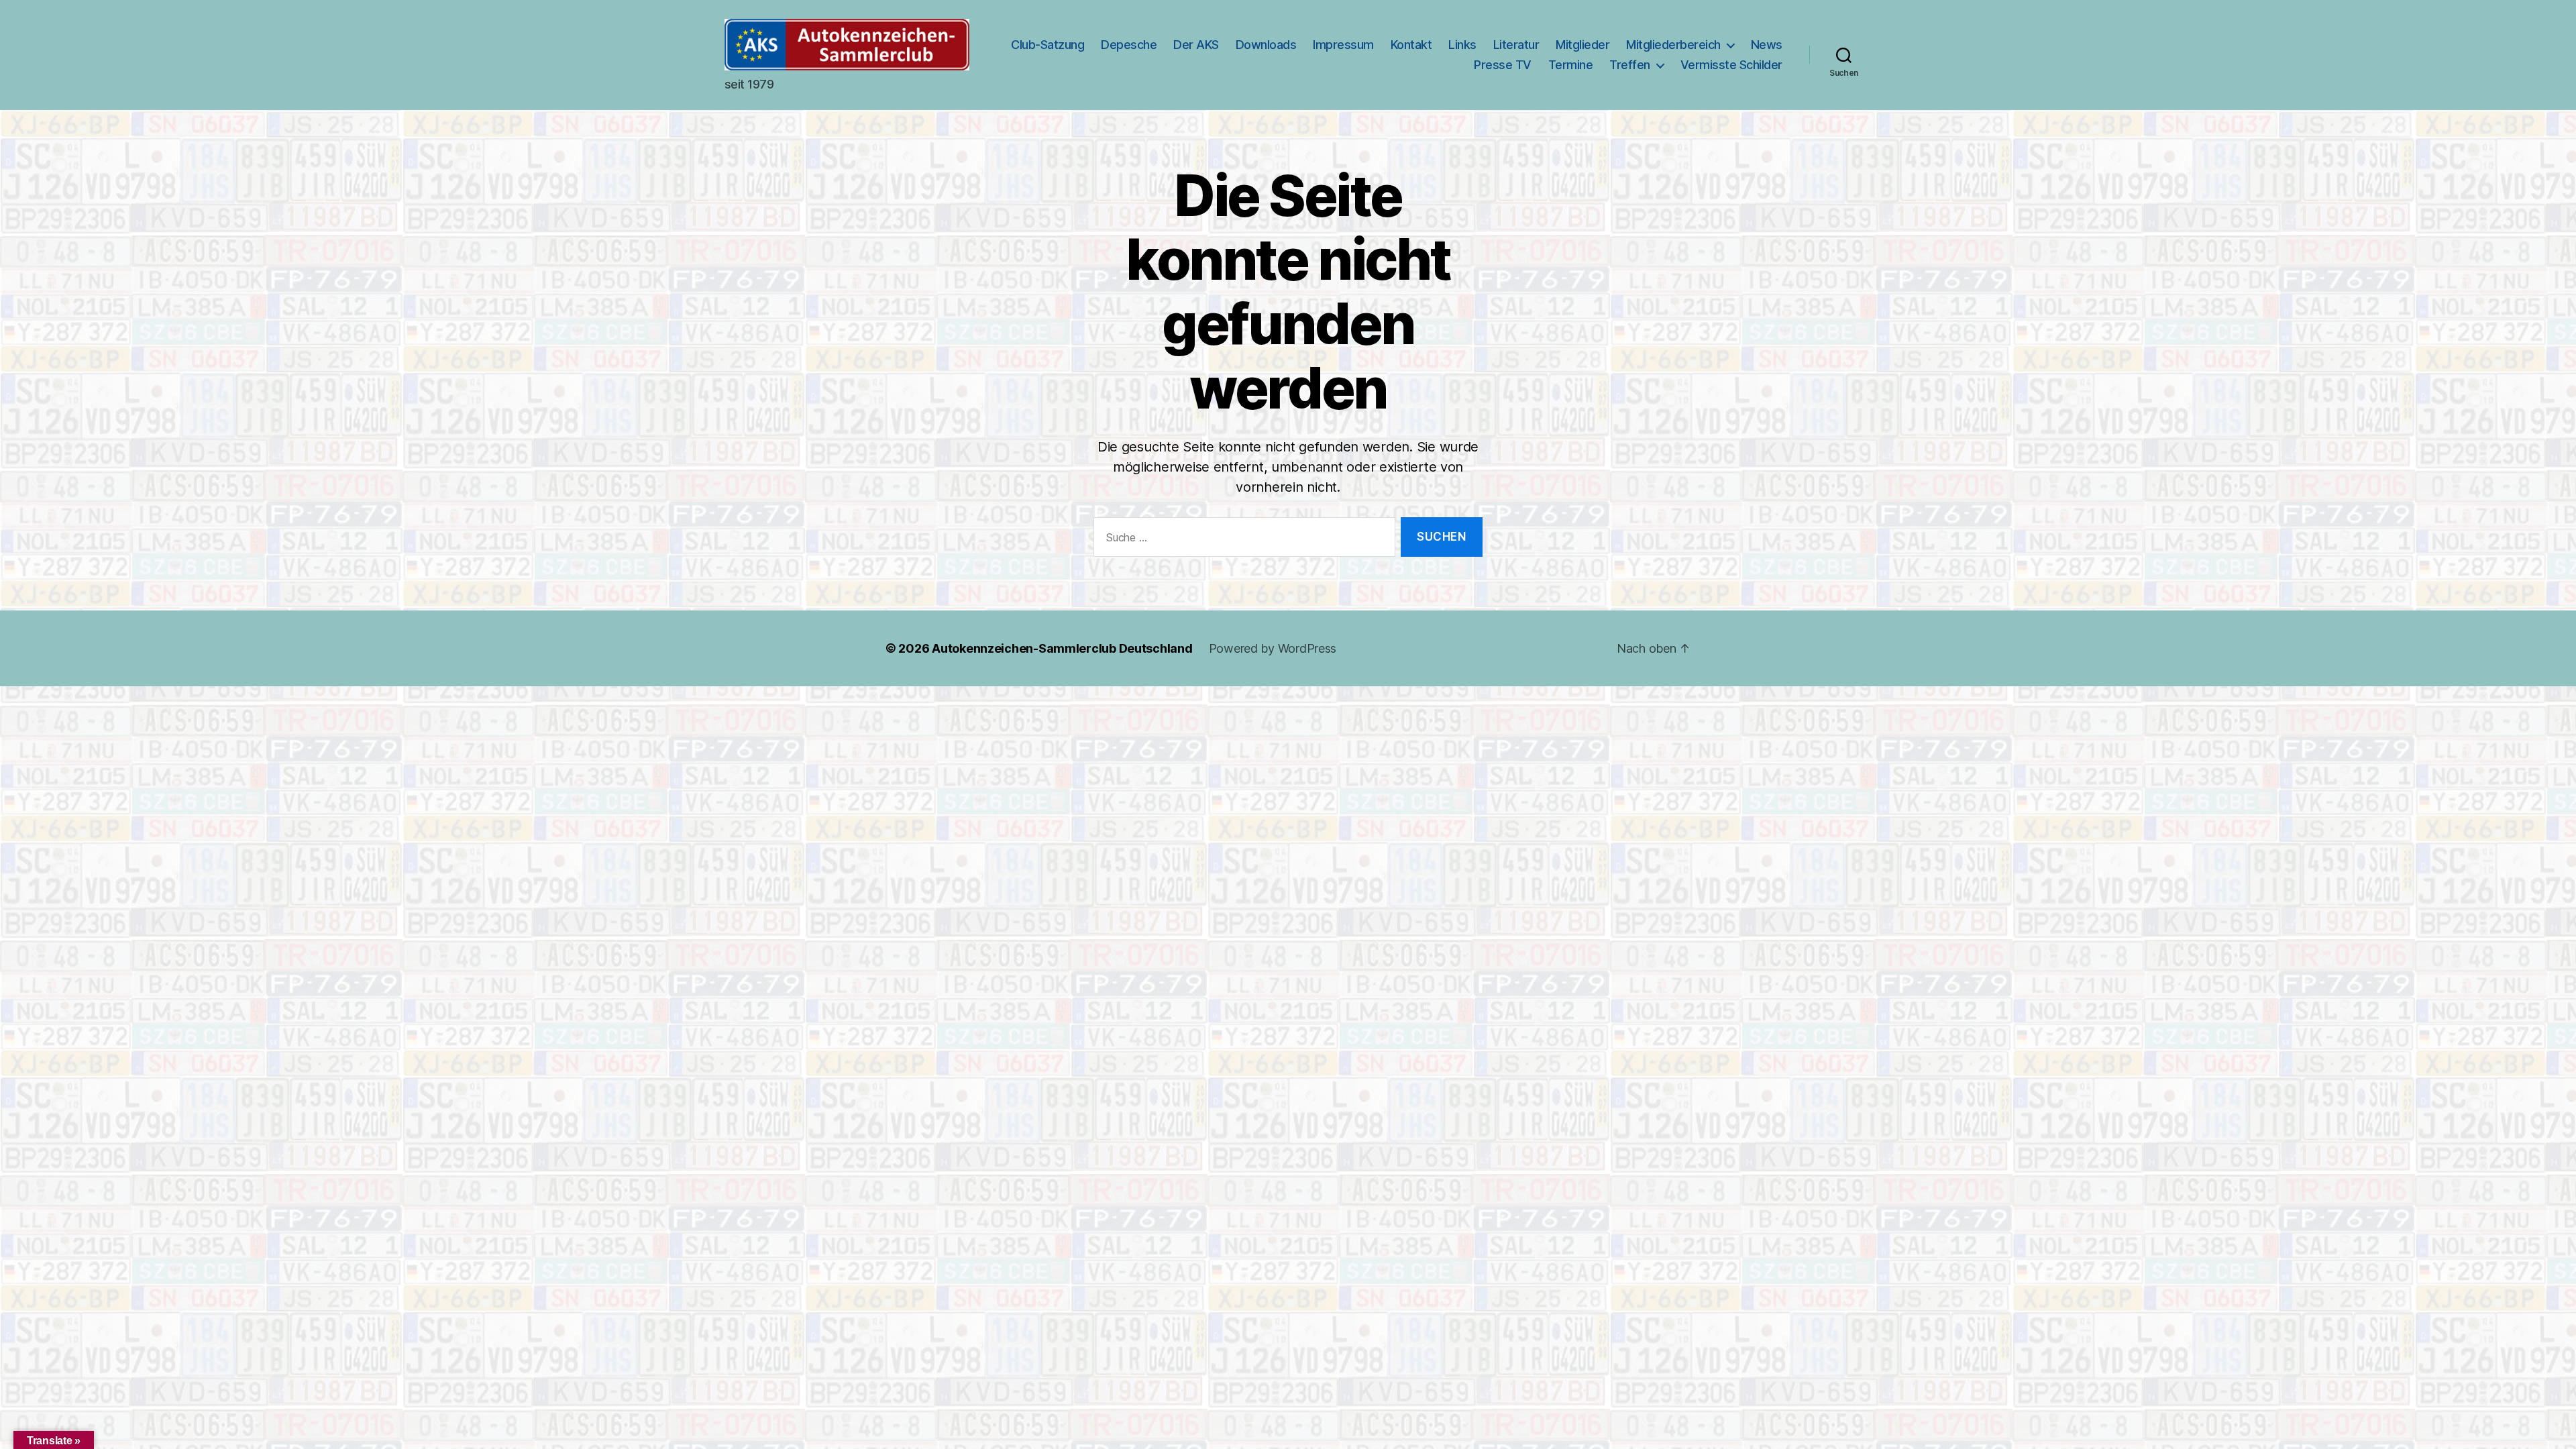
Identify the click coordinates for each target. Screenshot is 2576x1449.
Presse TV (1503, 65)
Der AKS (1196, 45)
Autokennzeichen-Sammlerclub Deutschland (1062, 648)
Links (1462, 45)
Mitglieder (1582, 45)
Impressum (1343, 45)
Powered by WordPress (1273, 648)
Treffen (1630, 65)
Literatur (1516, 45)
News (1767, 45)
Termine (1571, 65)
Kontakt (1411, 45)
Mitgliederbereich (1673, 45)
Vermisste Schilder (1731, 65)
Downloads (1266, 45)
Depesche (1129, 45)
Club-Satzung (1048, 45)
